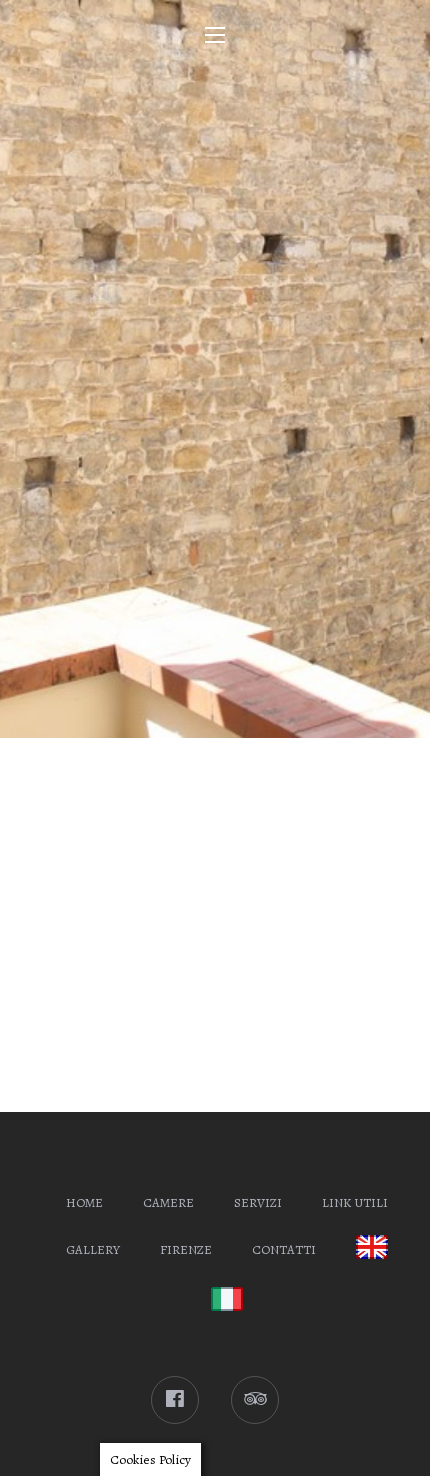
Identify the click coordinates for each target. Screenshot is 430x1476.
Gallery (93, 1249)
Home (84, 1202)
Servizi (258, 1202)
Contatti (284, 1249)
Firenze (186, 1249)
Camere (168, 1202)
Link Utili (355, 1202)
